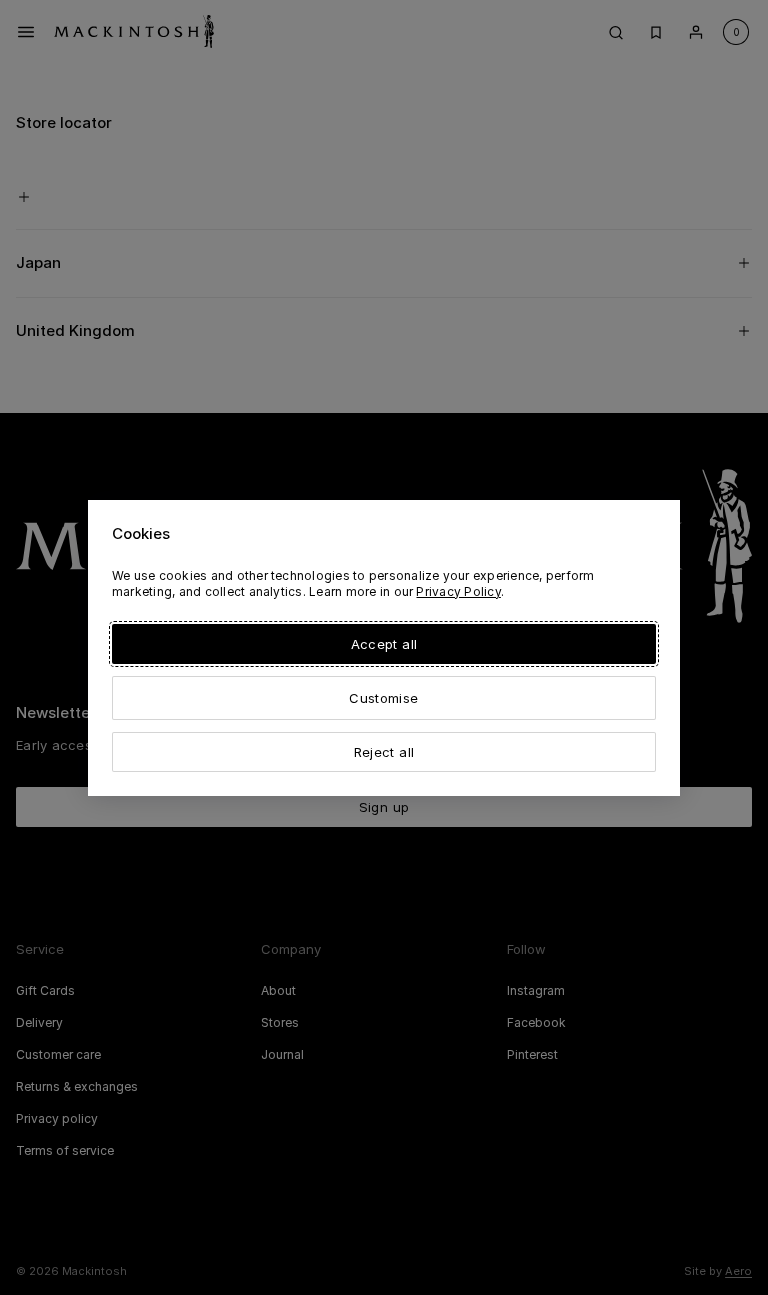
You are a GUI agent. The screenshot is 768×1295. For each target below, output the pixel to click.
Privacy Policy (458, 591)
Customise (383, 698)
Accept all (384, 644)
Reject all (384, 752)
